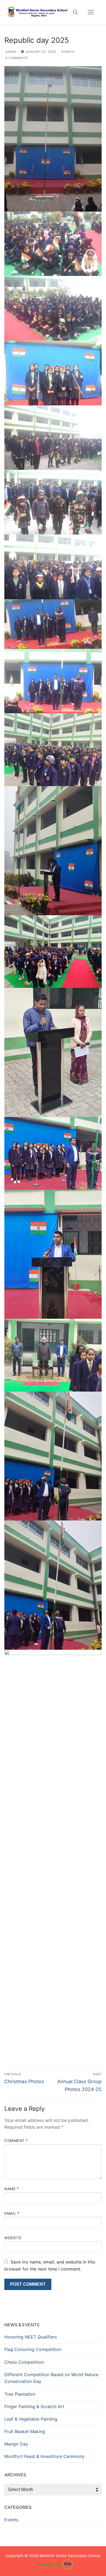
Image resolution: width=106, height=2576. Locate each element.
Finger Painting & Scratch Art (34, 2406)
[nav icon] (91, 12)
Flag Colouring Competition (33, 2349)
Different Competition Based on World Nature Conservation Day (51, 2378)
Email (12, 2213)
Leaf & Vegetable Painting (31, 2419)
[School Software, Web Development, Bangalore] (55, 2564)
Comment (16, 2141)
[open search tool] (75, 12)
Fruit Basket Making (25, 2431)
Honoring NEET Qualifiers (31, 2337)
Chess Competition (24, 2362)
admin (11, 52)
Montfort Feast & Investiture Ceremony (44, 2456)
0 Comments (16, 58)
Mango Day (16, 2444)
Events (67, 52)
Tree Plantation (20, 2394)
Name (12, 2189)
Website (13, 2238)
